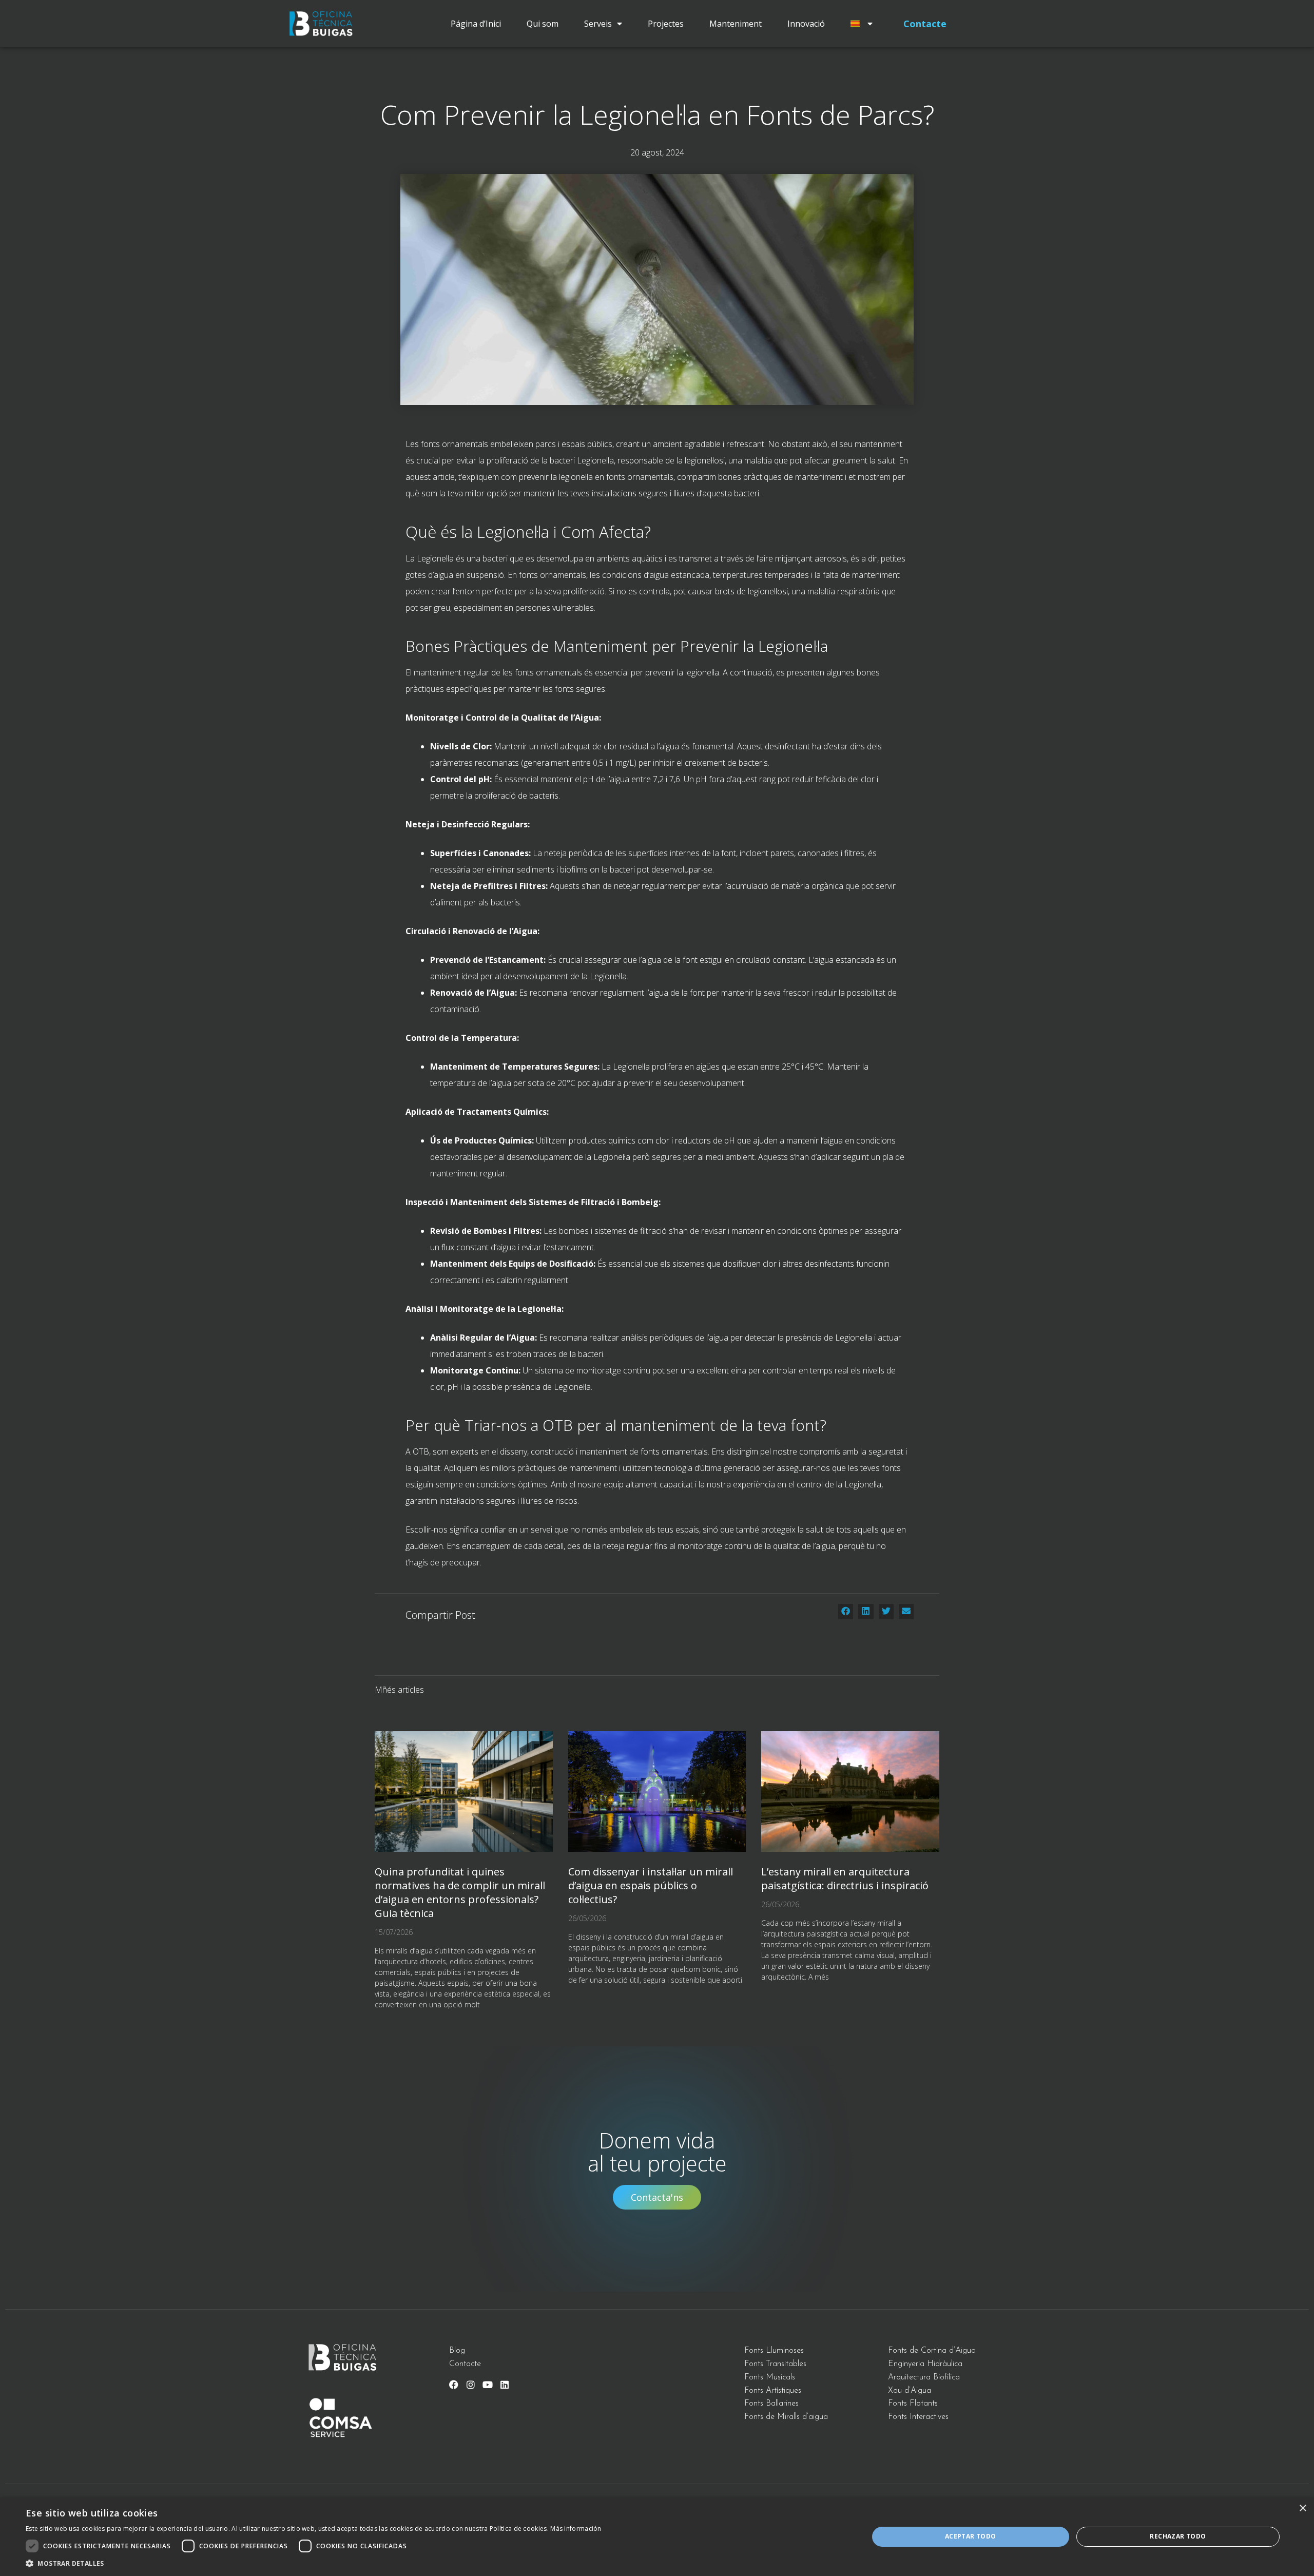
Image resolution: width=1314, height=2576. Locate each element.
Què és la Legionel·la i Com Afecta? (528, 532)
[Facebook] (454, 2385)
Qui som (543, 24)
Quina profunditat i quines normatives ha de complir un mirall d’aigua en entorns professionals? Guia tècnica (460, 1892)
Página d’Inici (476, 24)
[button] (846, 1612)
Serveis (598, 24)
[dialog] (657, 2537)
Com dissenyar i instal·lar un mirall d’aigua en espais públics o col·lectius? (651, 1885)
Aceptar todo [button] (971, 2536)
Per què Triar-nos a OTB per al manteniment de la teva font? (616, 1425)
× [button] (1302, 2509)
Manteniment (736, 24)
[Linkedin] (505, 2385)
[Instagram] (471, 2385)
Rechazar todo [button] (1178, 2536)
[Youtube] (488, 2385)
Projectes (666, 24)
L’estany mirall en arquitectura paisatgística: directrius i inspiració (845, 1878)
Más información (576, 2529)
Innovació (806, 24)
